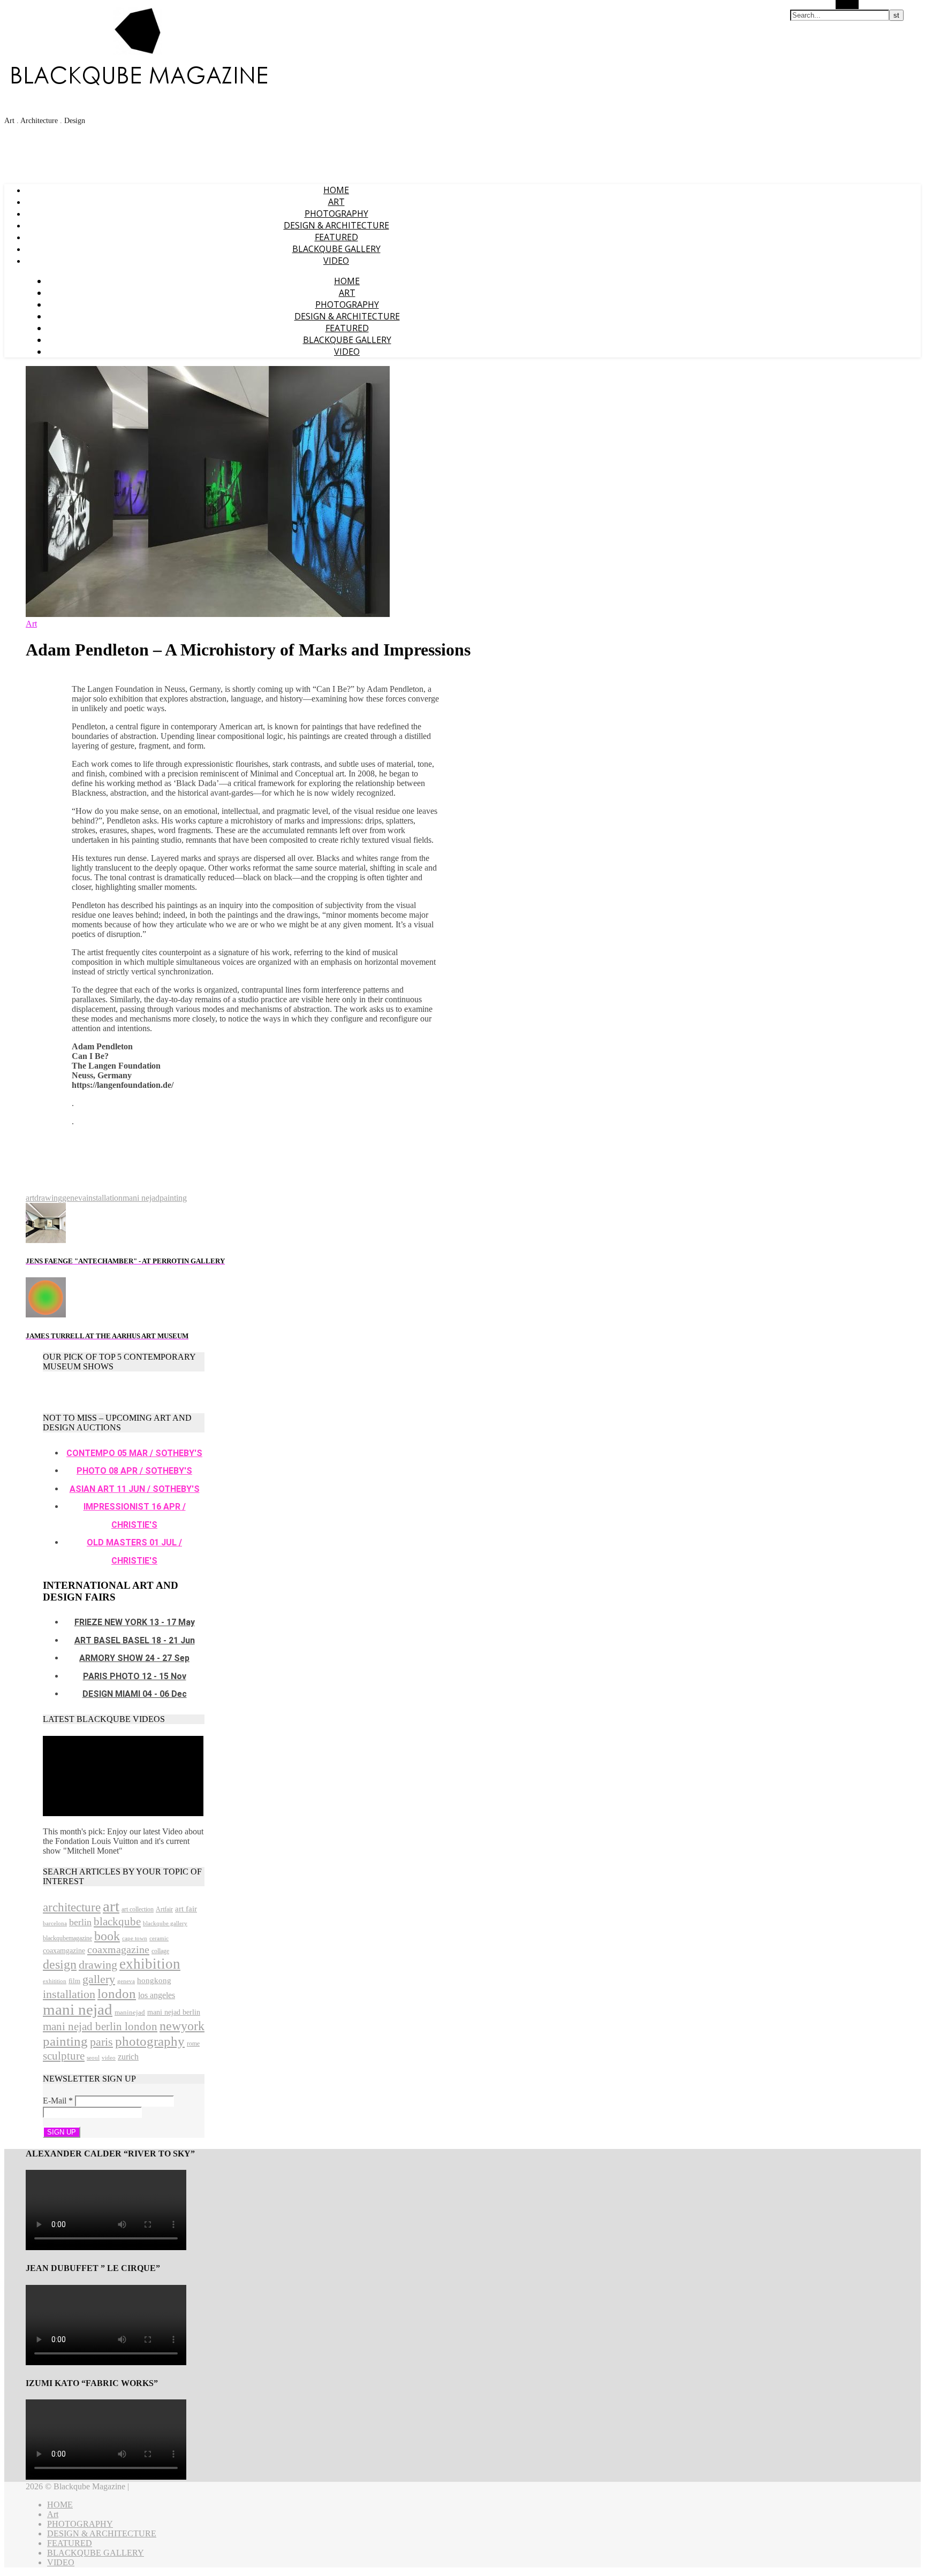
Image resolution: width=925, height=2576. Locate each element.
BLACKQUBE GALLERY (336, 249)
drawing (48, 1198)
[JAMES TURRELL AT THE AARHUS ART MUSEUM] (46, 1314)
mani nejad (141, 1198)
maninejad (130, 2012)
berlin (80, 1922)
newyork (182, 2026)
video (109, 2058)
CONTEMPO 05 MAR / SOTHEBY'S (134, 1453)
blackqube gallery (165, 1923)
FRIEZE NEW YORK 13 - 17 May (135, 1622)
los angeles (157, 1995)
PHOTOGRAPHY (336, 214)
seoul (93, 2058)
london (117, 1994)
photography (150, 2041)
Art (336, 202)
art (30, 1198)
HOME (336, 190)
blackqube (117, 1922)
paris (101, 2042)
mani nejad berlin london (100, 2026)
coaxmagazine (118, 1949)
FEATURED (336, 237)
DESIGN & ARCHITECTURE (336, 225)
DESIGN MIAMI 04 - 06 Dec (135, 1694)
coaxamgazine (64, 1950)
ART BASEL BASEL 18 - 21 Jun (135, 1640)
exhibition (150, 1964)
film (74, 1981)
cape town (135, 1938)
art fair (186, 1909)
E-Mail (58, 2101)
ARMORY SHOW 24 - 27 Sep (134, 1658)
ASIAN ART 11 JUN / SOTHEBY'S (135, 1489)
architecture (72, 1907)
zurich (128, 2057)
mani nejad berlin (174, 2012)
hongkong (154, 1980)
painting (173, 1198)
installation (104, 1198)
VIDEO (336, 261)
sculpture (64, 2056)
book (107, 1936)
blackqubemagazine (67, 1938)
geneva (74, 1198)
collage (160, 1951)
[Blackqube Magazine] (138, 73)
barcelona (55, 1923)
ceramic (159, 1938)
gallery (99, 1979)
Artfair (164, 1909)
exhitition (55, 1981)
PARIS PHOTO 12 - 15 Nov (135, 1676)
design (60, 1964)
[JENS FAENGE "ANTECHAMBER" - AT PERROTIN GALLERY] (46, 1240)
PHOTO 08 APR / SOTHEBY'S (134, 1471)
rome (193, 2044)
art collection (138, 1909)
